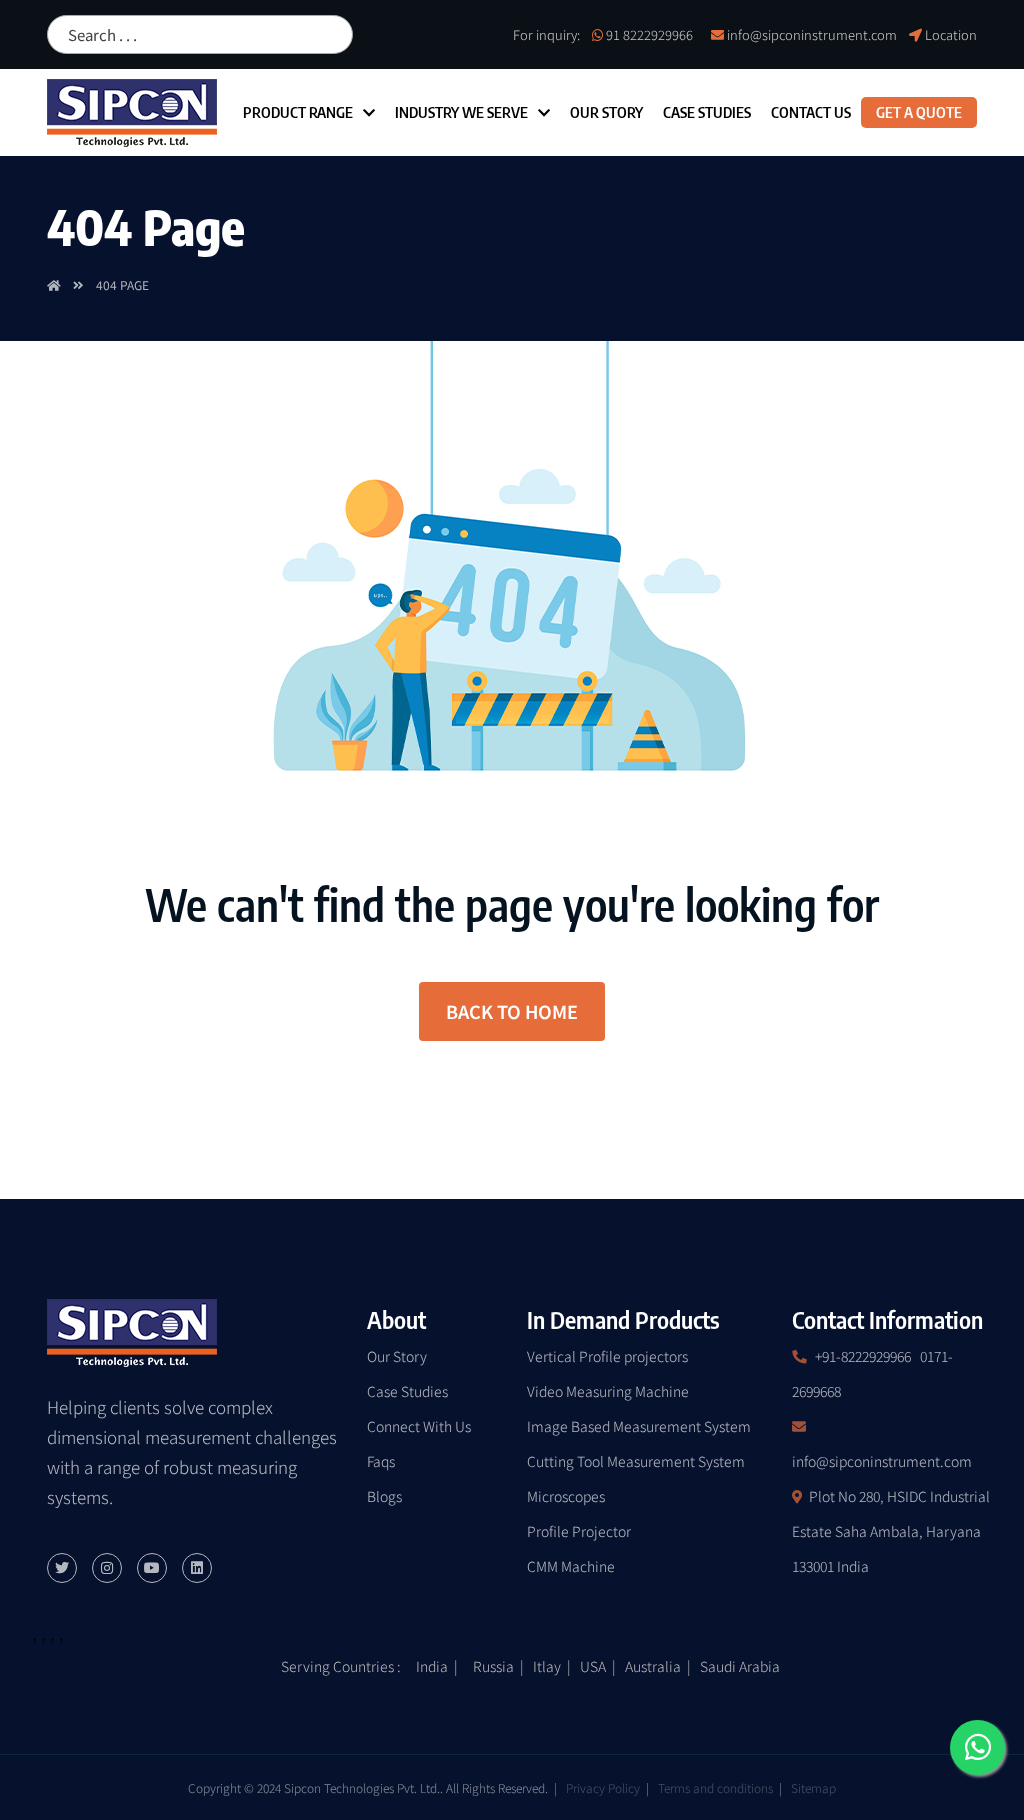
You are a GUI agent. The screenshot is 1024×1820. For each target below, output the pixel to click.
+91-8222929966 (863, 1356)
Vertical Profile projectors (607, 1356)
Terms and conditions (715, 1787)
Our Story (606, 112)
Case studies (707, 112)
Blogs (384, 1496)
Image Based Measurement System (639, 1426)
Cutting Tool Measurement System (636, 1461)
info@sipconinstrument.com (812, 34)
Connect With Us (419, 1426)
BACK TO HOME (512, 1011)
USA (593, 1666)
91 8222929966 (649, 34)
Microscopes (566, 1496)
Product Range (298, 112)
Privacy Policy (603, 1787)
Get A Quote (919, 112)
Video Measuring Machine (608, 1391)
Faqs (381, 1461)
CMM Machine (571, 1566)
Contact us (811, 112)
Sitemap (813, 1787)
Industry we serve (461, 112)
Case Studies (407, 1391)
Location (951, 34)
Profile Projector (579, 1531)
